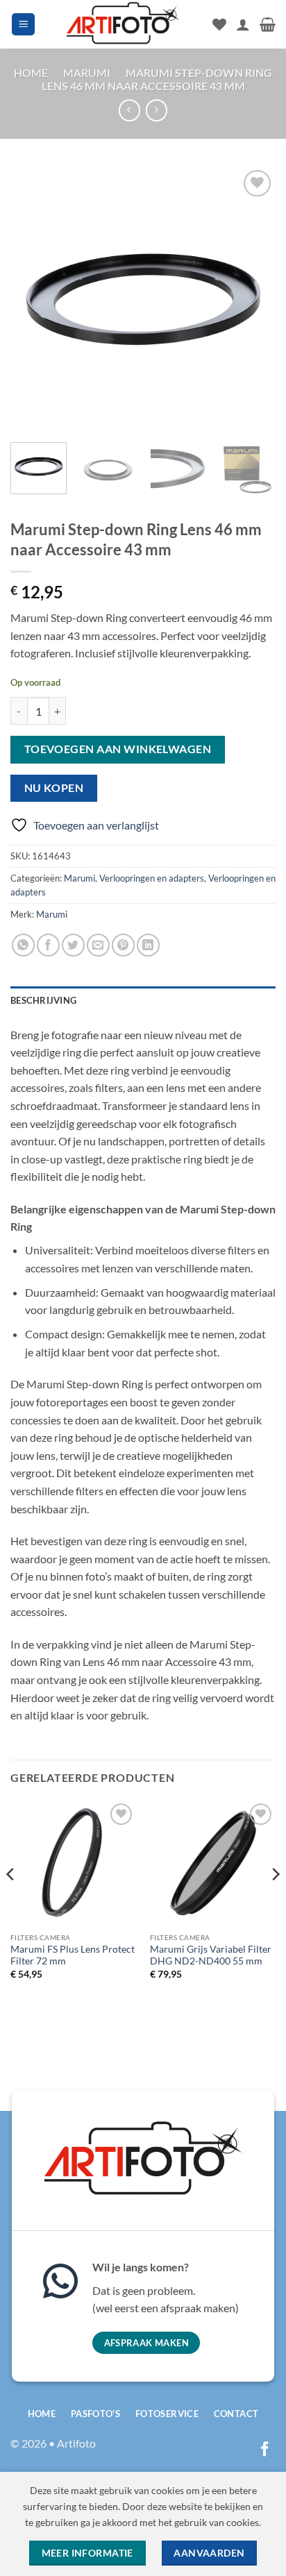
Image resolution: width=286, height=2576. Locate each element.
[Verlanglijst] (219, 24)
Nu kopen (54, 788)
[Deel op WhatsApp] (23, 945)
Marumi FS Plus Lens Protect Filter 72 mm (73, 1955)
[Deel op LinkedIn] (148, 945)
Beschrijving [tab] (43, 1000)
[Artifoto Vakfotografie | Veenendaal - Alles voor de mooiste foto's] (123, 24)
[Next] (253, 298)
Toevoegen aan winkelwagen (118, 749)
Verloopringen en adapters (152, 878)
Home (31, 73)
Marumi (87, 73)
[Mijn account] (243, 24)
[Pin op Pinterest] (123, 945)
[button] (23, 25)
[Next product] (129, 110)
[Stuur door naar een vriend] (98, 945)
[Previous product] (157, 110)
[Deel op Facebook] (48, 945)
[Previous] (33, 298)
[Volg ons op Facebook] (265, 2450)
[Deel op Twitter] (73, 945)
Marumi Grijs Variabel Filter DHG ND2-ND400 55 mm (211, 1955)
